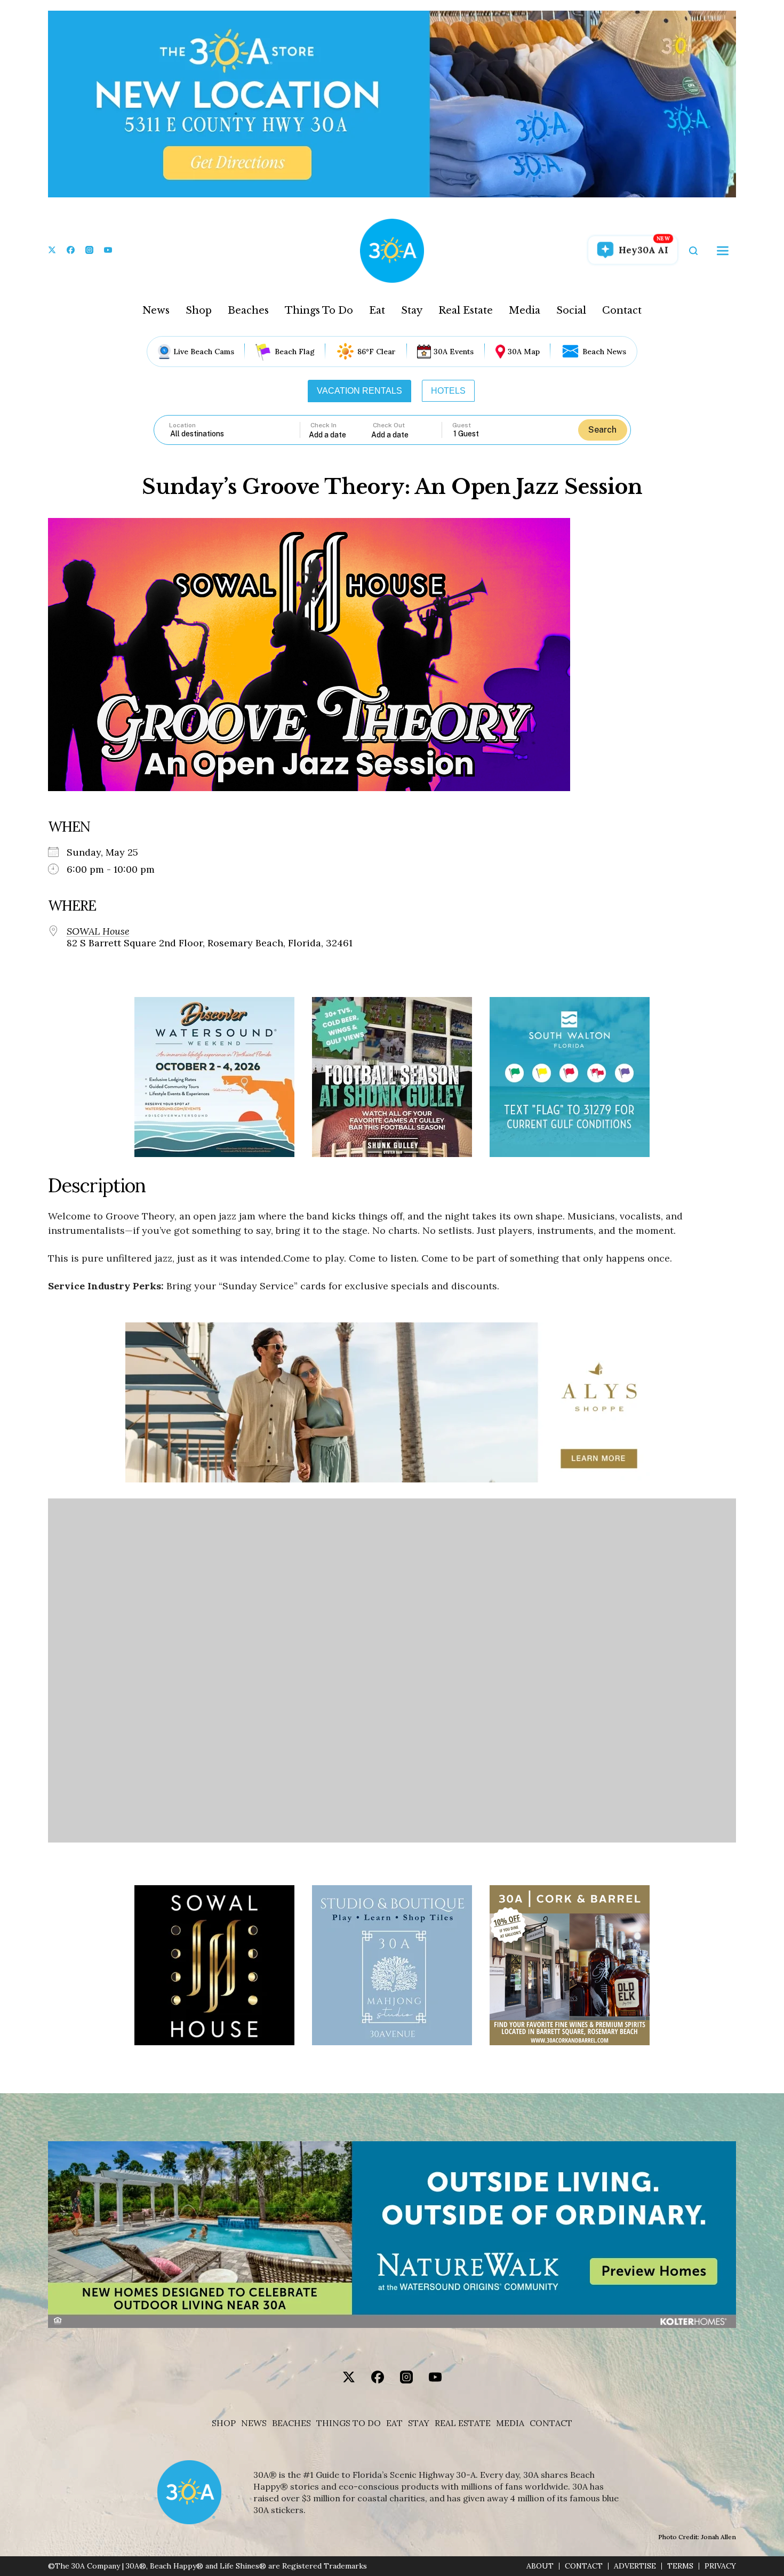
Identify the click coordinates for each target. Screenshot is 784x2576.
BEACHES (291, 2423)
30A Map (524, 352)
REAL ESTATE (463, 2423)
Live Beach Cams (204, 352)
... (340, 434)
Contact (622, 310)
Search (602, 430)
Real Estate (466, 310)
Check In (323, 425)
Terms (680, 2566)
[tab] (359, 391)
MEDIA (510, 2423)
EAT (394, 2423)
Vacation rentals (359, 391)
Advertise (635, 2566)
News (156, 310)
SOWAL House (98, 931)
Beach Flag (295, 352)
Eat (377, 310)
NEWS (254, 2423)
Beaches (248, 310)
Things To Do (319, 310)
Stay (412, 310)
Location (182, 425)
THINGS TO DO (349, 2423)
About (540, 2566)
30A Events (454, 352)
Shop (199, 310)
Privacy (720, 2566)
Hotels (448, 391)
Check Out (389, 425)
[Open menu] (723, 251)
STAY (419, 2423)
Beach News (604, 352)
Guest (462, 425)
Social (571, 310)
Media (525, 310)
